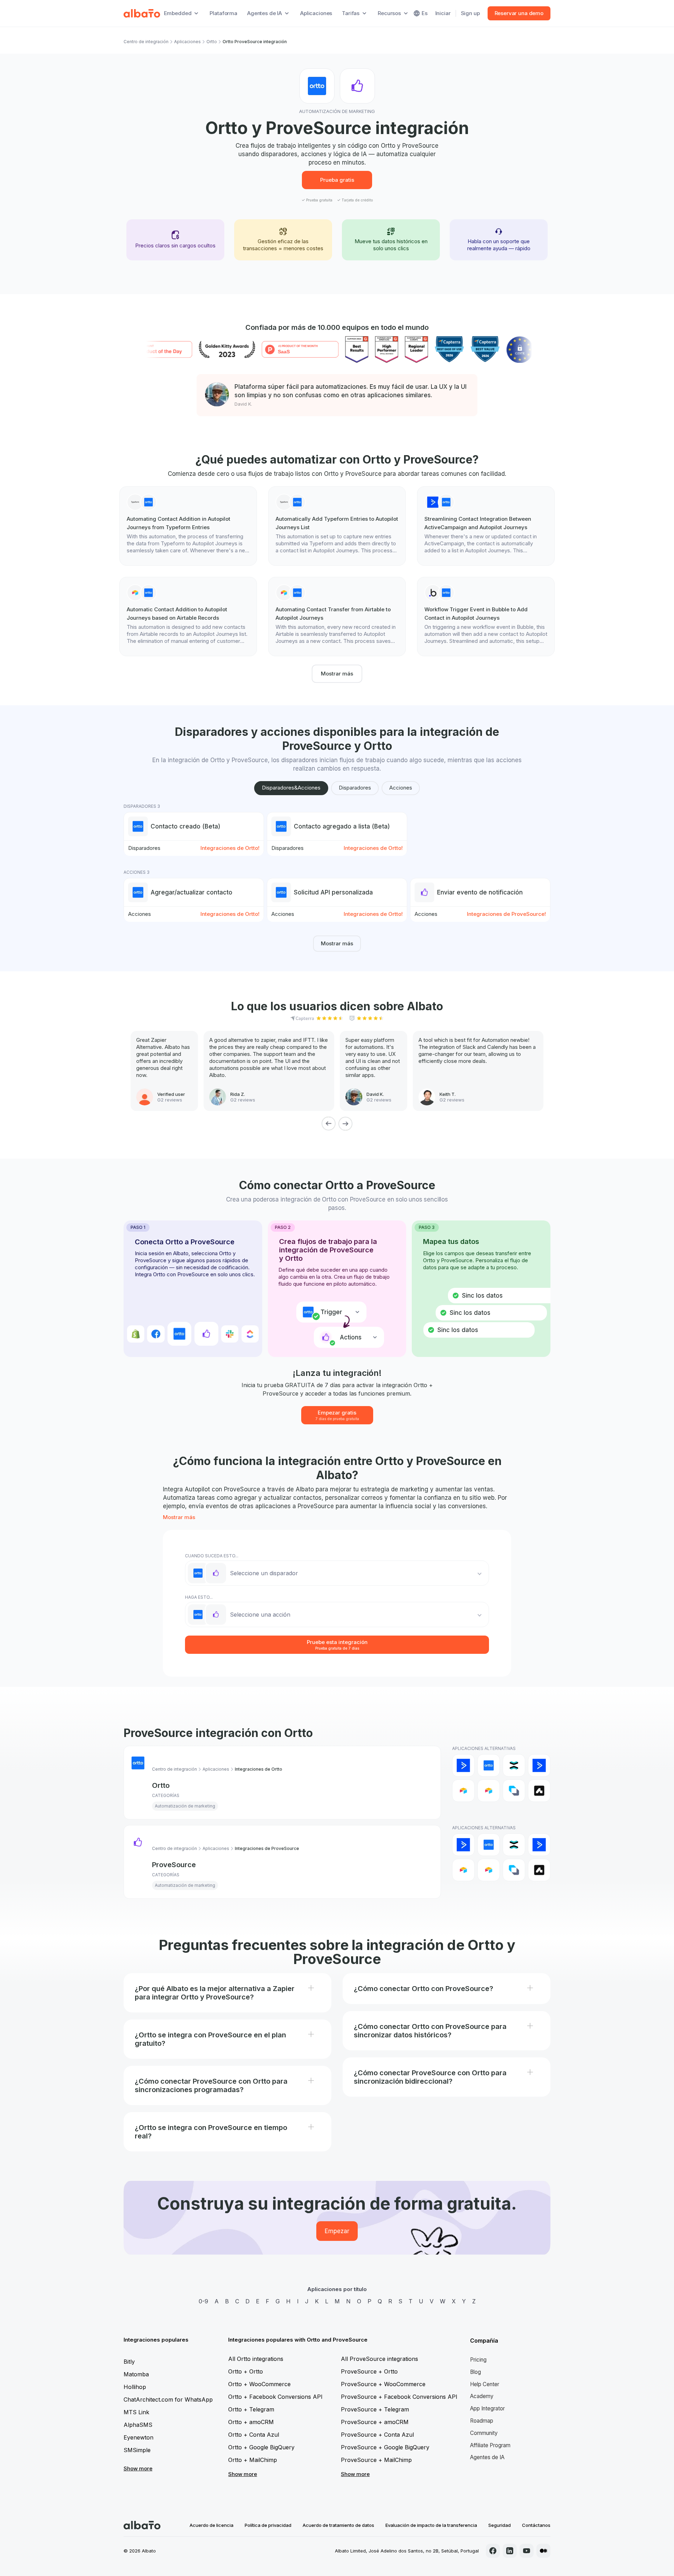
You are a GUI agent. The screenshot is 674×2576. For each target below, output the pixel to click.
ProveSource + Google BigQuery (385, 2447)
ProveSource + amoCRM (375, 2422)
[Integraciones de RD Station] (514, 1765)
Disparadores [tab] (355, 788)
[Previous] (329, 1124)
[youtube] (527, 2551)
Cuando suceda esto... (212, 1556)
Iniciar (443, 13)
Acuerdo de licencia (212, 2525)
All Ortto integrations (256, 2359)
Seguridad (500, 2525)
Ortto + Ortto (246, 2371)
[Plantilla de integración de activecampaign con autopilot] (486, 526)
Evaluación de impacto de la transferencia (431, 2525)
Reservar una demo (519, 13)
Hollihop (135, 2387)
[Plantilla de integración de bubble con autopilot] (486, 617)
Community (484, 2433)
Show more (138, 2468)
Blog (475, 2372)
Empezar (337, 2231)
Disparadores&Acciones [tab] (291, 788)
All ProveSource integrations (379, 2359)
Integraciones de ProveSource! (506, 914)
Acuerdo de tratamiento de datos (338, 2525)
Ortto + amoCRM (251, 2422)
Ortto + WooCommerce (259, 2384)
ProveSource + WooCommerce (383, 2384)
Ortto (212, 42)
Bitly (129, 2362)
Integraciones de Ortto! (230, 848)
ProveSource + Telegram (375, 2409)
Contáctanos (536, 2525)
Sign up (470, 13)
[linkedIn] (510, 2551)
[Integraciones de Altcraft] (514, 1791)
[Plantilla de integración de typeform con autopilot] (188, 526)
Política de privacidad (268, 2525)
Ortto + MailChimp (253, 2460)
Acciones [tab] (401, 788)
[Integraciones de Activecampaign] (539, 1765)
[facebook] (493, 2551)
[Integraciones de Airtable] (463, 1791)
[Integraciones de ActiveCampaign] (463, 1765)
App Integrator (487, 2408)
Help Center (485, 2384)
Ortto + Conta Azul (254, 2435)
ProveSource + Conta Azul (377, 2435)
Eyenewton (138, 2437)
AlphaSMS (138, 2425)
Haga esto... (199, 1597)
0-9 (203, 2301)
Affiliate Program (490, 2445)
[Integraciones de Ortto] (489, 1765)
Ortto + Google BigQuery (261, 2447)
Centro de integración (146, 42)
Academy (482, 2396)
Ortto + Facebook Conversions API (275, 2397)
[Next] (345, 1124)
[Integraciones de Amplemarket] (539, 1791)
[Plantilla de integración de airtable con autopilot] (188, 617)
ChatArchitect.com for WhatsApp (168, 2399)
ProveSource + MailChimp (376, 2460)
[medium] (543, 2551)
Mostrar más (337, 674)
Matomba (136, 2374)
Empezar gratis (337, 1415)
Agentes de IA (487, 2457)
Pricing (478, 2360)
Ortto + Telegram (251, 2409)
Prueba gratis (337, 180)
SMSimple (137, 2450)
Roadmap (482, 2421)
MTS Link (136, 2412)
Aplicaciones (316, 13)
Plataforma (223, 13)
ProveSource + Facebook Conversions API (399, 2397)
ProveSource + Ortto (369, 2371)
